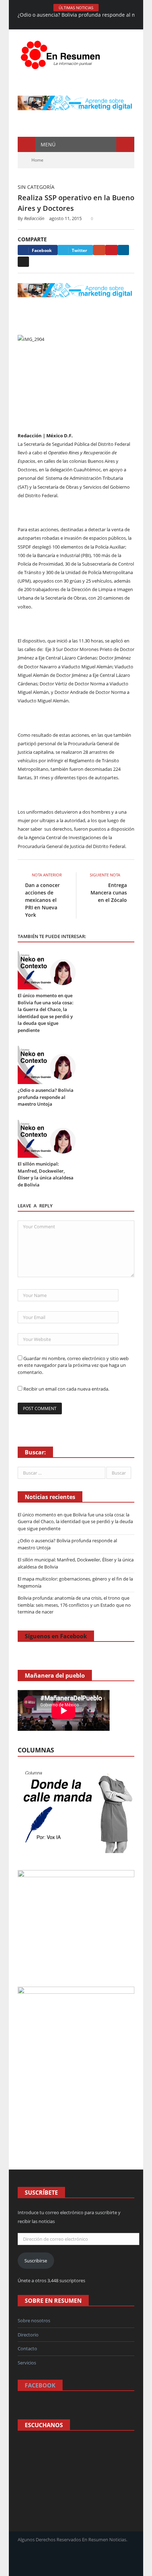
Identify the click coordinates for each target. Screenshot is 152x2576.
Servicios (27, 2363)
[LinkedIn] (123, 250)
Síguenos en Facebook (56, 1636)
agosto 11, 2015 (65, 218)
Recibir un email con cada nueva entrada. (66, 1389)
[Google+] (99, 250)
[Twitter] (90, 24)
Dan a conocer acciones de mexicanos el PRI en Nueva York (42, 900)
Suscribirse (36, 2261)
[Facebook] (52, 24)
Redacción (34, 218)
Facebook (40, 2385)
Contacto (27, 2348)
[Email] (23, 262)
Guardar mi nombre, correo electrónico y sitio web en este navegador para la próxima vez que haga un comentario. (73, 1365)
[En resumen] (63, 53)
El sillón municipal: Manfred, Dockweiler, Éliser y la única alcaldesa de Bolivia (46, 1174)
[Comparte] (71, 24)
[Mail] (62, 24)
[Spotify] (81, 24)
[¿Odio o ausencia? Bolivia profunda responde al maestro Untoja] (47, 1065)
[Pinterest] (112, 250)
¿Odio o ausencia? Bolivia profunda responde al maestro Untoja (46, 1097)
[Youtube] (100, 24)
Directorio (28, 2335)
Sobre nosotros (34, 2320)
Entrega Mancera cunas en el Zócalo (109, 893)
